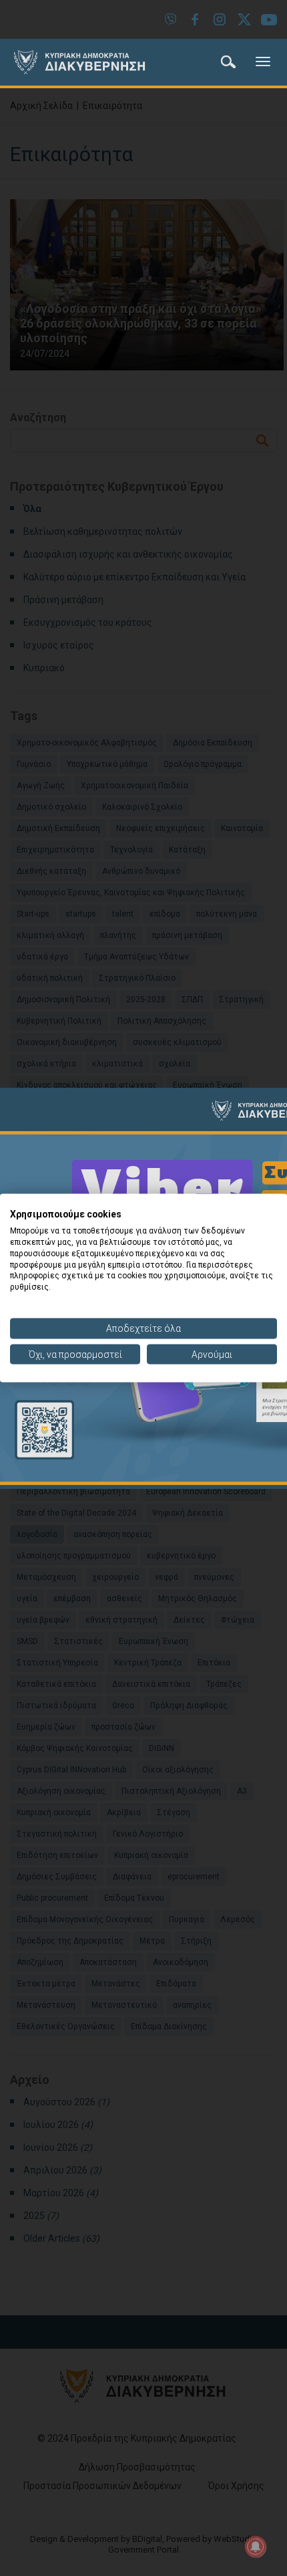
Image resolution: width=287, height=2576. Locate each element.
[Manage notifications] (256, 2547)
